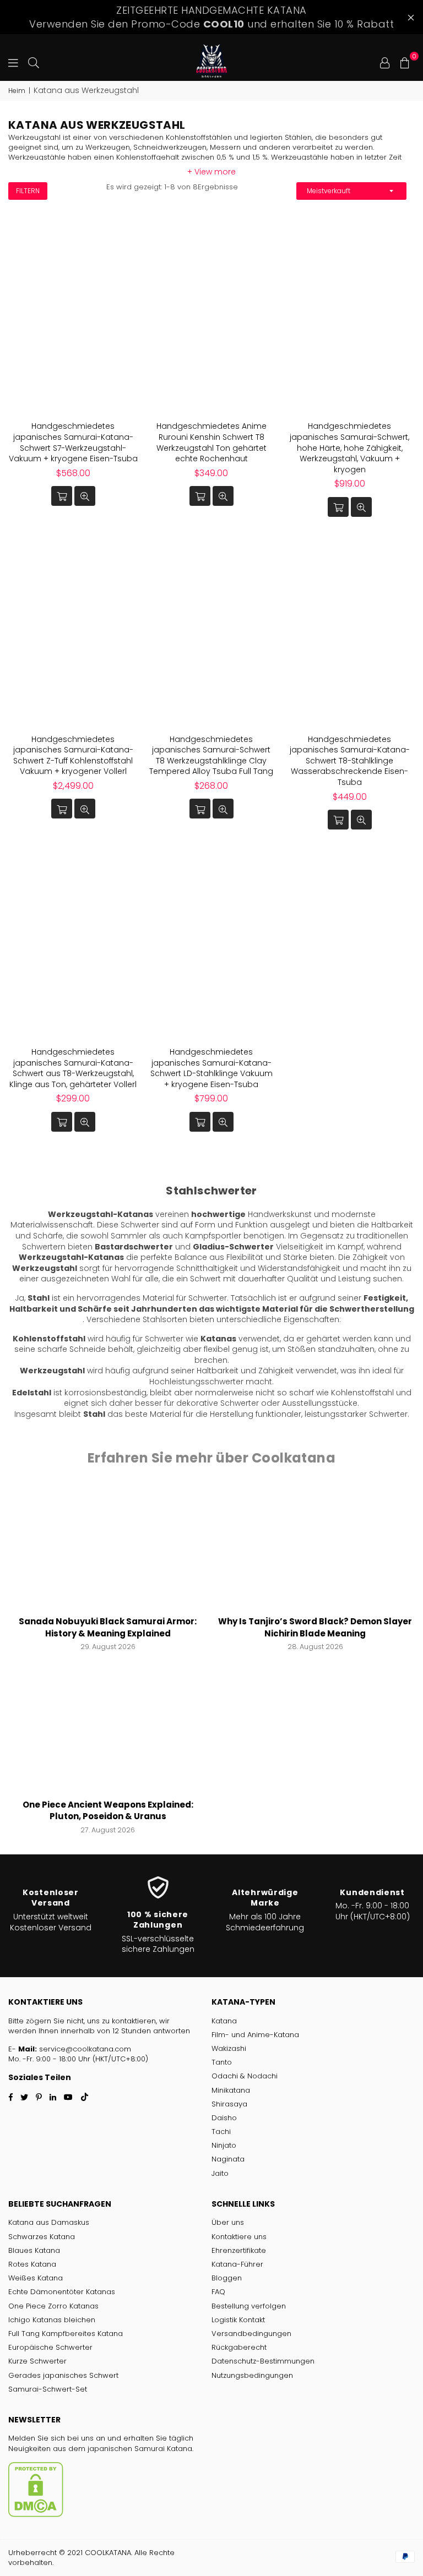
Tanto (222, 2062)
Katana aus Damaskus (49, 2222)
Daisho (224, 2118)
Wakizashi (229, 2048)
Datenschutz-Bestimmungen (263, 2361)
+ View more (211, 172)
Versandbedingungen (251, 2334)
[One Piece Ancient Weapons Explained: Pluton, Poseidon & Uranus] (108, 1731)
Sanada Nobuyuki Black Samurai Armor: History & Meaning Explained (108, 1627)
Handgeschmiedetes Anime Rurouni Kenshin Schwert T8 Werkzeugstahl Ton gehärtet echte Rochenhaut (211, 442)
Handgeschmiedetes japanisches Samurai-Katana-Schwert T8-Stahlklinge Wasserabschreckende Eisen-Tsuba (350, 761)
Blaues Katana (34, 2250)
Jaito (220, 2173)
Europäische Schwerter (50, 2347)
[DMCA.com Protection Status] (36, 2515)
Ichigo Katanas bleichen (52, 2320)
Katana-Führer (237, 2264)
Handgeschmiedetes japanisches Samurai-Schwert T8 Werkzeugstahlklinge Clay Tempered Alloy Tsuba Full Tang (211, 755)
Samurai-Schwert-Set (48, 2389)
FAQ (218, 2292)
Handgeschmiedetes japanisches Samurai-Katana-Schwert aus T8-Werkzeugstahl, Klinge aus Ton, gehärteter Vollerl (73, 1068)
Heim (17, 91)
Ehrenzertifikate (239, 2250)
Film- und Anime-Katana (255, 2035)
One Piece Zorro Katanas (53, 2306)
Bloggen (227, 2278)
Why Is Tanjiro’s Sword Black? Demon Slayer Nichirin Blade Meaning (315, 1627)
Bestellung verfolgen (249, 2306)
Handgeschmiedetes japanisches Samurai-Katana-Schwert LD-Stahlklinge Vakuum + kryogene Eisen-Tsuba (211, 1068)
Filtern (28, 191)
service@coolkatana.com (85, 2049)
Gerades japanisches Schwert (63, 2375)
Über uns (228, 2222)
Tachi (221, 2132)
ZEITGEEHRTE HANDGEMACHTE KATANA (211, 17)
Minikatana (231, 2090)
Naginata (228, 2159)
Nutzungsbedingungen (252, 2375)
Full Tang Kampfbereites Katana (66, 2334)
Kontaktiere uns (239, 2237)
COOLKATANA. (109, 2553)
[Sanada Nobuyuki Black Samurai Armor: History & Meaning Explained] (108, 1548)
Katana (224, 2021)
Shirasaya (229, 2104)
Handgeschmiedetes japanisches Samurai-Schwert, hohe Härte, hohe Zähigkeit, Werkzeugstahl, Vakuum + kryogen (349, 447)
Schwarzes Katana (42, 2237)
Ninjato (224, 2145)
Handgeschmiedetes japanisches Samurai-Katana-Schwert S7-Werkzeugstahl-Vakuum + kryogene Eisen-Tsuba (73, 442)
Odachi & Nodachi (245, 2076)
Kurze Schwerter (37, 2361)
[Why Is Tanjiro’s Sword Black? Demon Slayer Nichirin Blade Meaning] (316, 1548)
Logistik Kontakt (238, 2320)
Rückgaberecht (239, 2347)
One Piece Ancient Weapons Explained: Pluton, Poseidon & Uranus (108, 1811)
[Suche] (34, 62)
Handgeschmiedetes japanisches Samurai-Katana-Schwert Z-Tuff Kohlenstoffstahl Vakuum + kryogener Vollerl (73, 755)
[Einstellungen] (385, 62)
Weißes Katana (36, 2278)
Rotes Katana (32, 2264)
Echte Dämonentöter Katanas (62, 2292)
